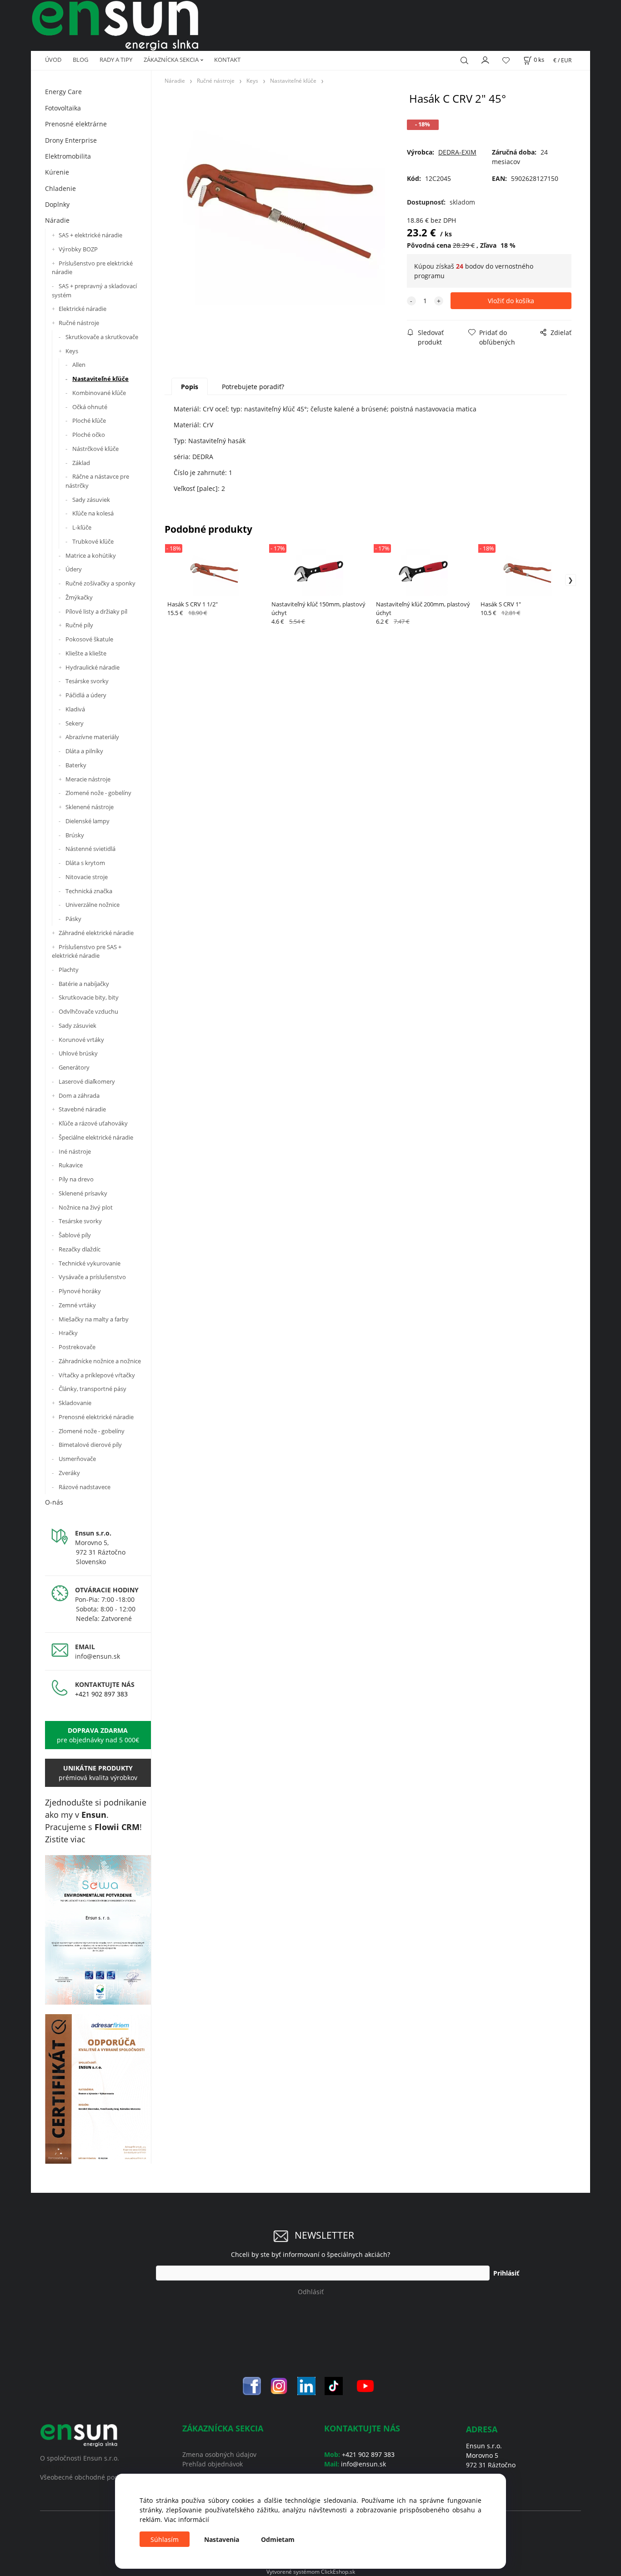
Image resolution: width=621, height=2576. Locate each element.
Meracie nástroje (88, 779)
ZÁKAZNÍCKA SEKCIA (171, 60)
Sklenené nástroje (90, 807)
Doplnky (57, 204)
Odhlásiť (311, 2292)
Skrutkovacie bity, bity (89, 997)
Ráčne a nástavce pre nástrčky (97, 481)
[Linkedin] (306, 2385)
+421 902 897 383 (101, 1694)
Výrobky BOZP (78, 249)
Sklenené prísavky (83, 1193)
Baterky (76, 765)
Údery (74, 569)
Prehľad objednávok (213, 2464)
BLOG (80, 60)
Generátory (74, 1067)
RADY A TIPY (116, 60)
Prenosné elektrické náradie (96, 1417)
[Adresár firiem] (98, 2089)
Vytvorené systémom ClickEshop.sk (311, 2571)
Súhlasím (165, 2539)
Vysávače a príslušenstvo (92, 1277)
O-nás (54, 1502)
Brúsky (75, 835)
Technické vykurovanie (90, 1263)
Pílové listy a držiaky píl (96, 611)
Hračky (68, 1333)
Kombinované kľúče (99, 393)
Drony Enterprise (71, 140)
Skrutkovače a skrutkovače (102, 337)
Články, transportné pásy (93, 1389)
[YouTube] (365, 2385)
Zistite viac (65, 1839)
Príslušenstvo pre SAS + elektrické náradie (87, 951)
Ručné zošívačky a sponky (100, 583)
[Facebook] (252, 2385)
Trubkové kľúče (93, 541)
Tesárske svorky (87, 681)
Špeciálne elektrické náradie (96, 1137)
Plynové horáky (80, 1291)
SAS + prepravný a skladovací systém (94, 290)
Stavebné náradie (82, 1109)
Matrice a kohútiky (91, 555)
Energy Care (63, 92)
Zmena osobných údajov (219, 2454)
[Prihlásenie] (486, 59)
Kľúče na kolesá (93, 513)
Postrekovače (77, 1347)
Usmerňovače (77, 1459)
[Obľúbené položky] (506, 60)
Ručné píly (79, 625)
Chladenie (60, 188)
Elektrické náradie (83, 309)
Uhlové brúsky (78, 1053)
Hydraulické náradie (93, 667)
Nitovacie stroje (87, 877)
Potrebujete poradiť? (253, 387)
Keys (72, 351)
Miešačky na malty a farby (94, 1319)
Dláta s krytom (85, 863)
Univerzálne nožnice (93, 905)
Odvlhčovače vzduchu (88, 1011)
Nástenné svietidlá (90, 849)
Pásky (73, 919)
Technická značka (89, 891)
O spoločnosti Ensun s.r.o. (80, 2458)
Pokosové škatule (89, 639)
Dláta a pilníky (84, 751)
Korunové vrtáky (81, 1040)
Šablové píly (75, 1235)
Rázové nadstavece (85, 1487)
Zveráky (69, 1473)
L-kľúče (82, 527)
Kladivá (75, 709)
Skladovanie (75, 1403)
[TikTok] (334, 2385)
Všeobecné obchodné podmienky (90, 2477)
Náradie (57, 220)
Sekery (75, 723)
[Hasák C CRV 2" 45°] (284, 204)
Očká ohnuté (90, 407)
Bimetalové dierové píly (90, 1445)
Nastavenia (222, 2539)
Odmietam (278, 2539)
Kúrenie (57, 172)
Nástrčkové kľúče (95, 449)
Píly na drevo (76, 1179)
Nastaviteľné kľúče (100, 379)
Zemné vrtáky (77, 1305)
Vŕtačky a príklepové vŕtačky (97, 1375)
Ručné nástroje (79, 323)
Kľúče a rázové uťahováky (93, 1123)
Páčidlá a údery (86, 695)
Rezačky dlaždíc (80, 1249)
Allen (79, 365)
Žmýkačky (79, 597)
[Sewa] (98, 1930)
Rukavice (71, 1165)
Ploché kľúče (89, 420)
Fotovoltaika (63, 108)
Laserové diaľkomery (87, 1081)
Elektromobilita (68, 156)
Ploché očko (89, 435)
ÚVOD (53, 60)
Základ (81, 463)
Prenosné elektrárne (76, 124)
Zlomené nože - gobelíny (98, 793)
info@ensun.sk (98, 1656)
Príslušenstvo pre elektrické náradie (92, 268)
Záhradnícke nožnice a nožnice (100, 1361)
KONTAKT (227, 60)
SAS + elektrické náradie (90, 235)
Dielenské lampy (88, 821)
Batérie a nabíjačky (84, 984)
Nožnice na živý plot (86, 1207)
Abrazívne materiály (92, 737)
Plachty (69, 970)
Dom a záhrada (79, 1095)
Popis (190, 387)
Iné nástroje (75, 1151)
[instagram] (279, 2385)
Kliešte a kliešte (86, 653)
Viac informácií (187, 2519)
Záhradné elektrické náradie (96, 933)
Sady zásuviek (91, 500)
